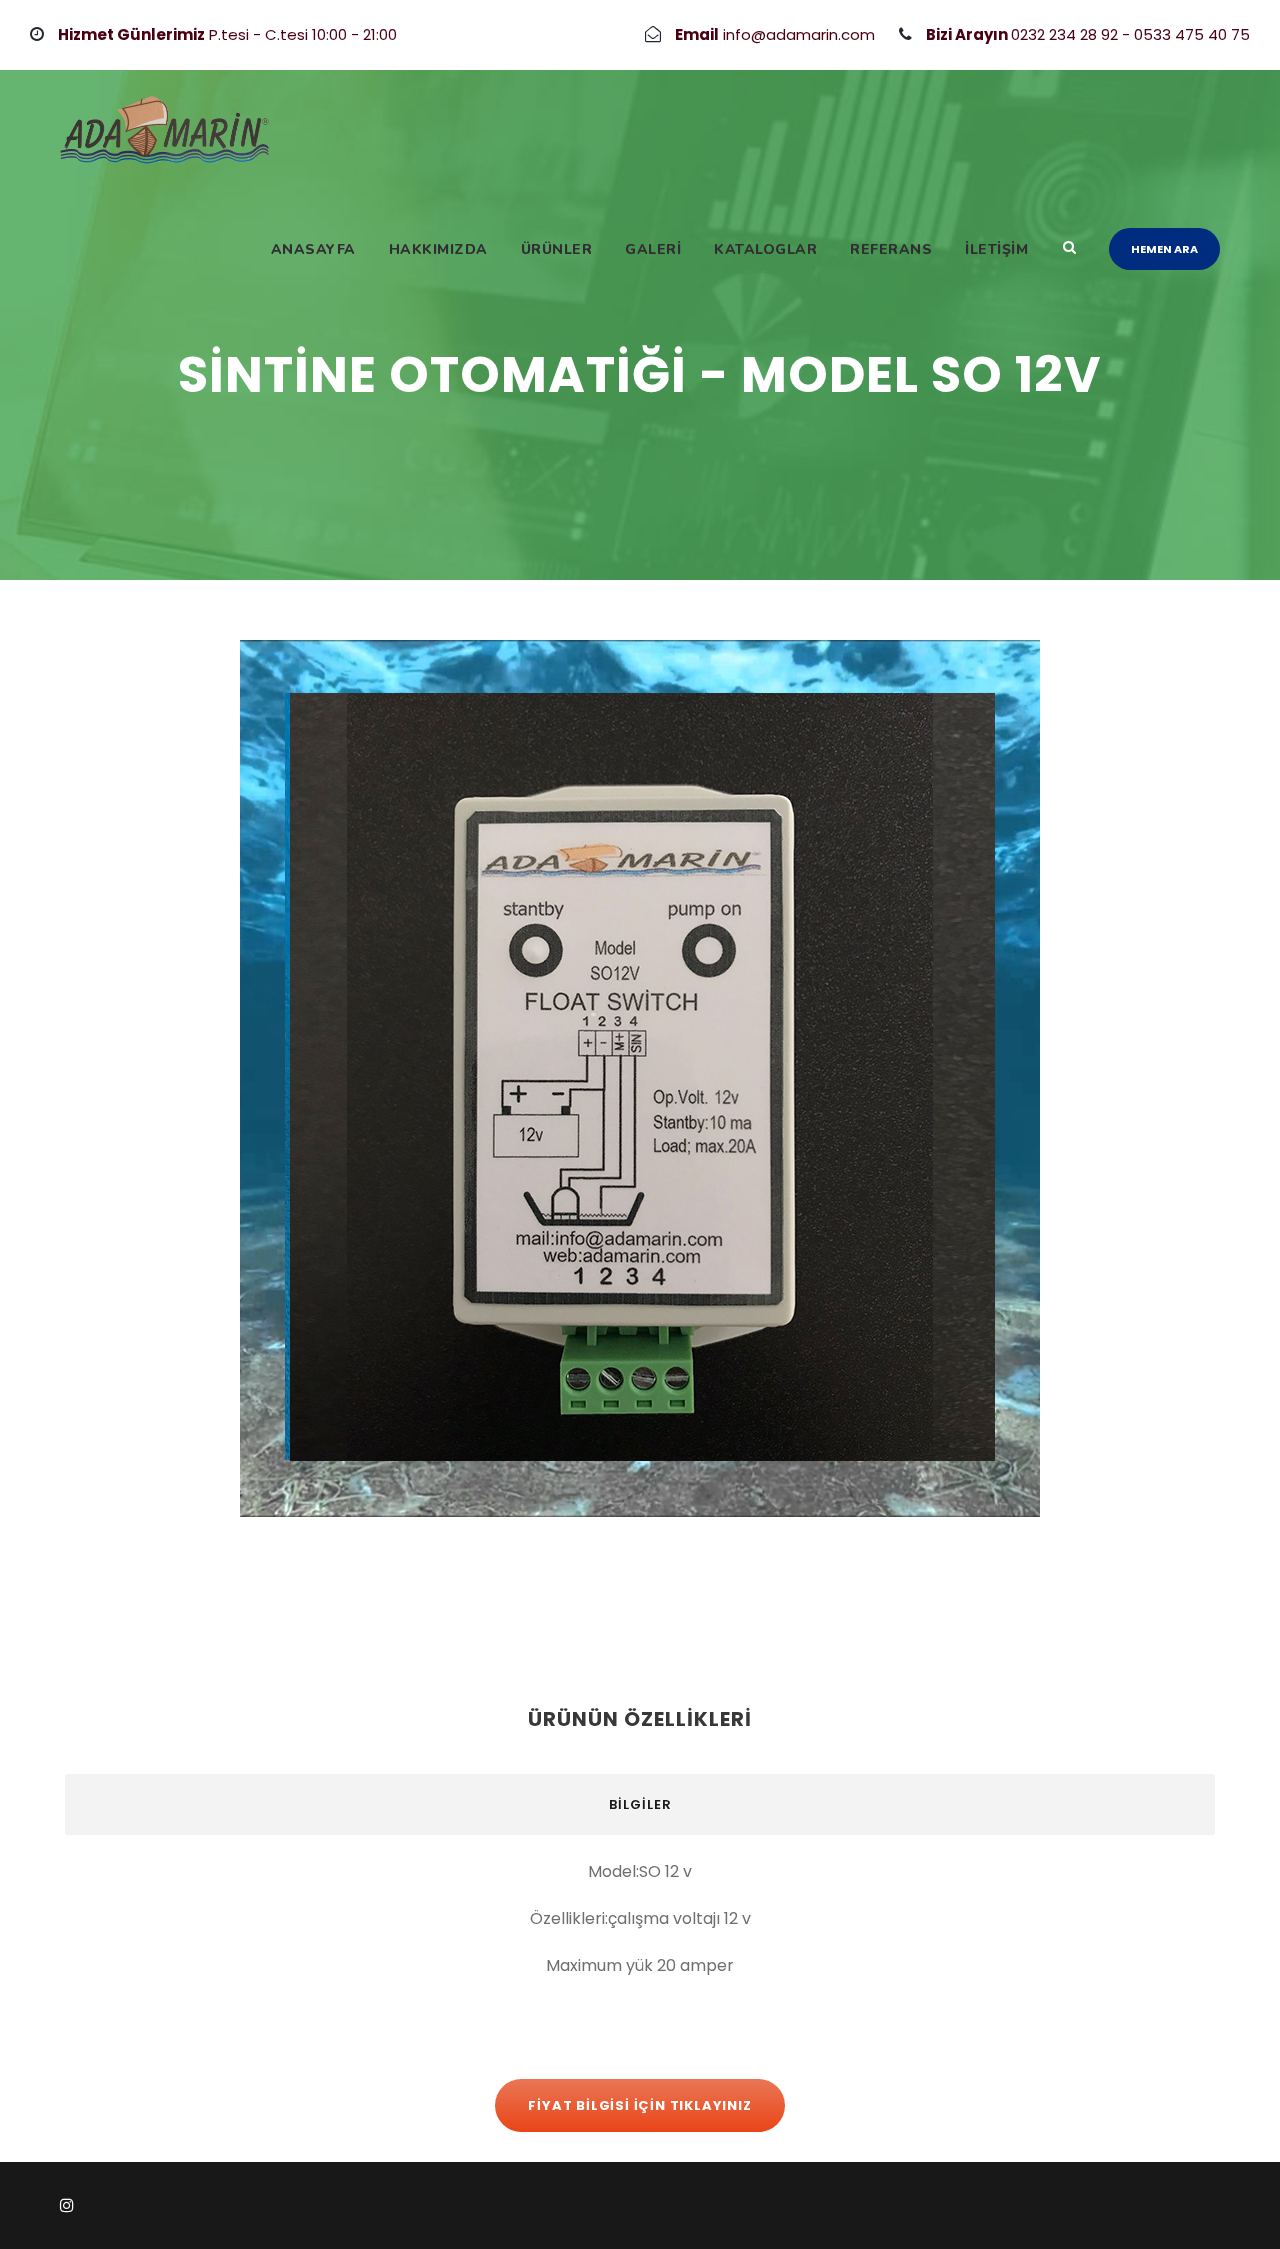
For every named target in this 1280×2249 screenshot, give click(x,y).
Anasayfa (313, 249)
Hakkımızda (438, 249)
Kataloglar (765, 249)
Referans (891, 249)
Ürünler (557, 249)
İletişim (996, 249)
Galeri (653, 249)
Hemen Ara (1164, 249)
